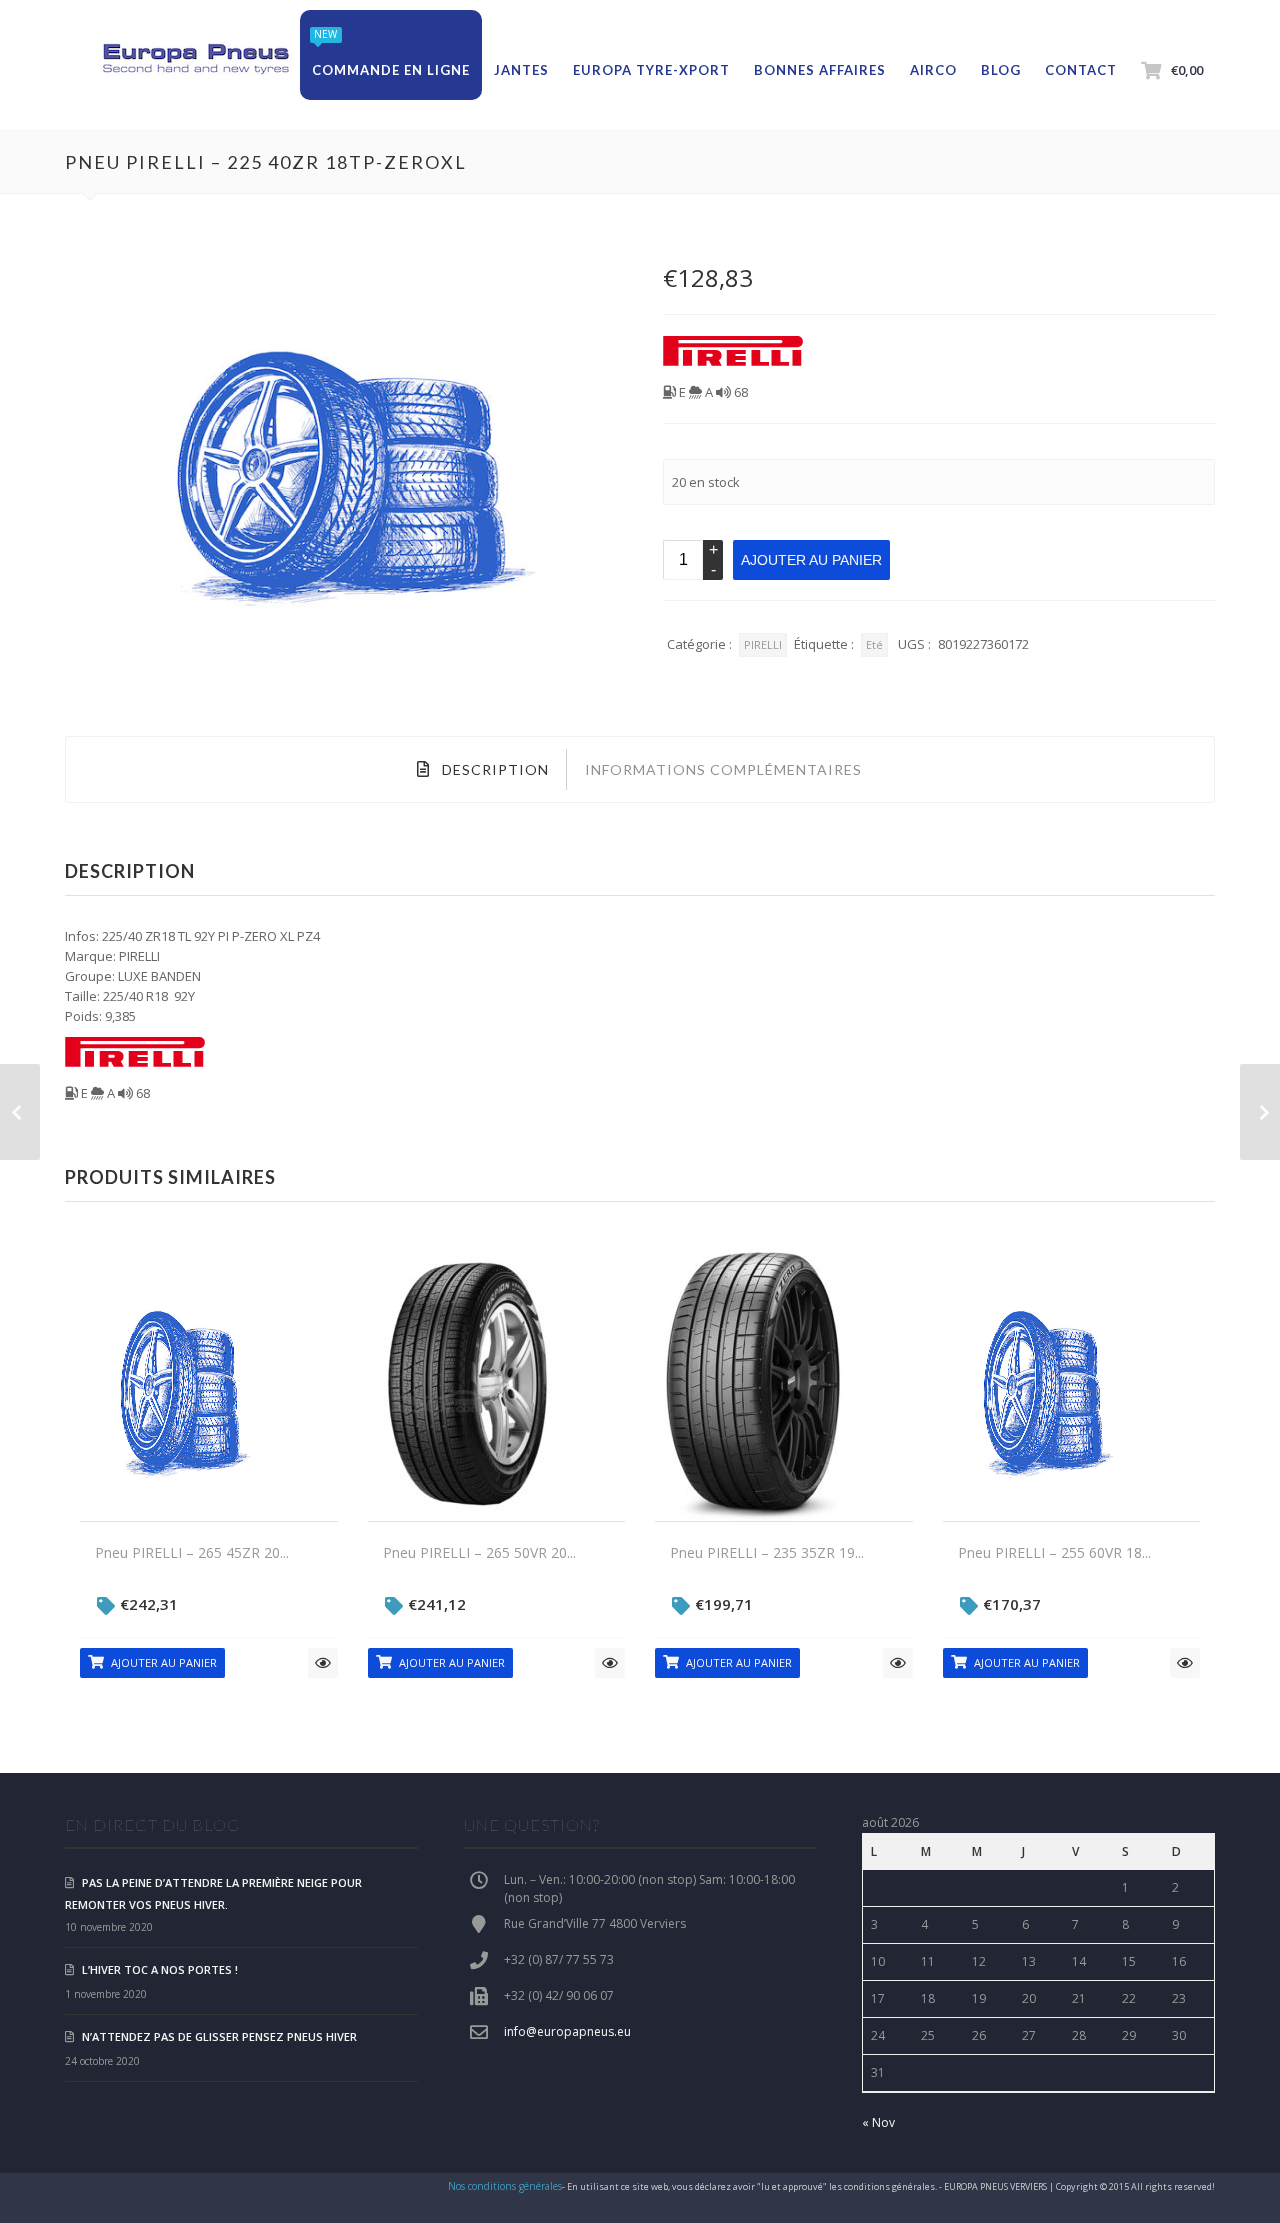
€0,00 (1187, 70)
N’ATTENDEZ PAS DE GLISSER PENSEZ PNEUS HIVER (219, 2036)
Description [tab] (493, 769)
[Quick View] (323, 1663)
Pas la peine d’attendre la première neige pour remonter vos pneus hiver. (213, 1893)
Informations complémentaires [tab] (723, 769)
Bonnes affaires (820, 70)
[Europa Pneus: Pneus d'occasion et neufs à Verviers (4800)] (195, 60)
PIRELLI (763, 644)
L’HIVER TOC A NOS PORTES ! (160, 1969)
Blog (1001, 70)
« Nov (878, 2122)
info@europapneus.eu (567, 2031)
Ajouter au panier (811, 560)
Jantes (521, 70)
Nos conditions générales (505, 2186)
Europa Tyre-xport (651, 70)
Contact (1081, 70)
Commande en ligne (391, 70)
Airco (933, 70)
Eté (874, 644)
